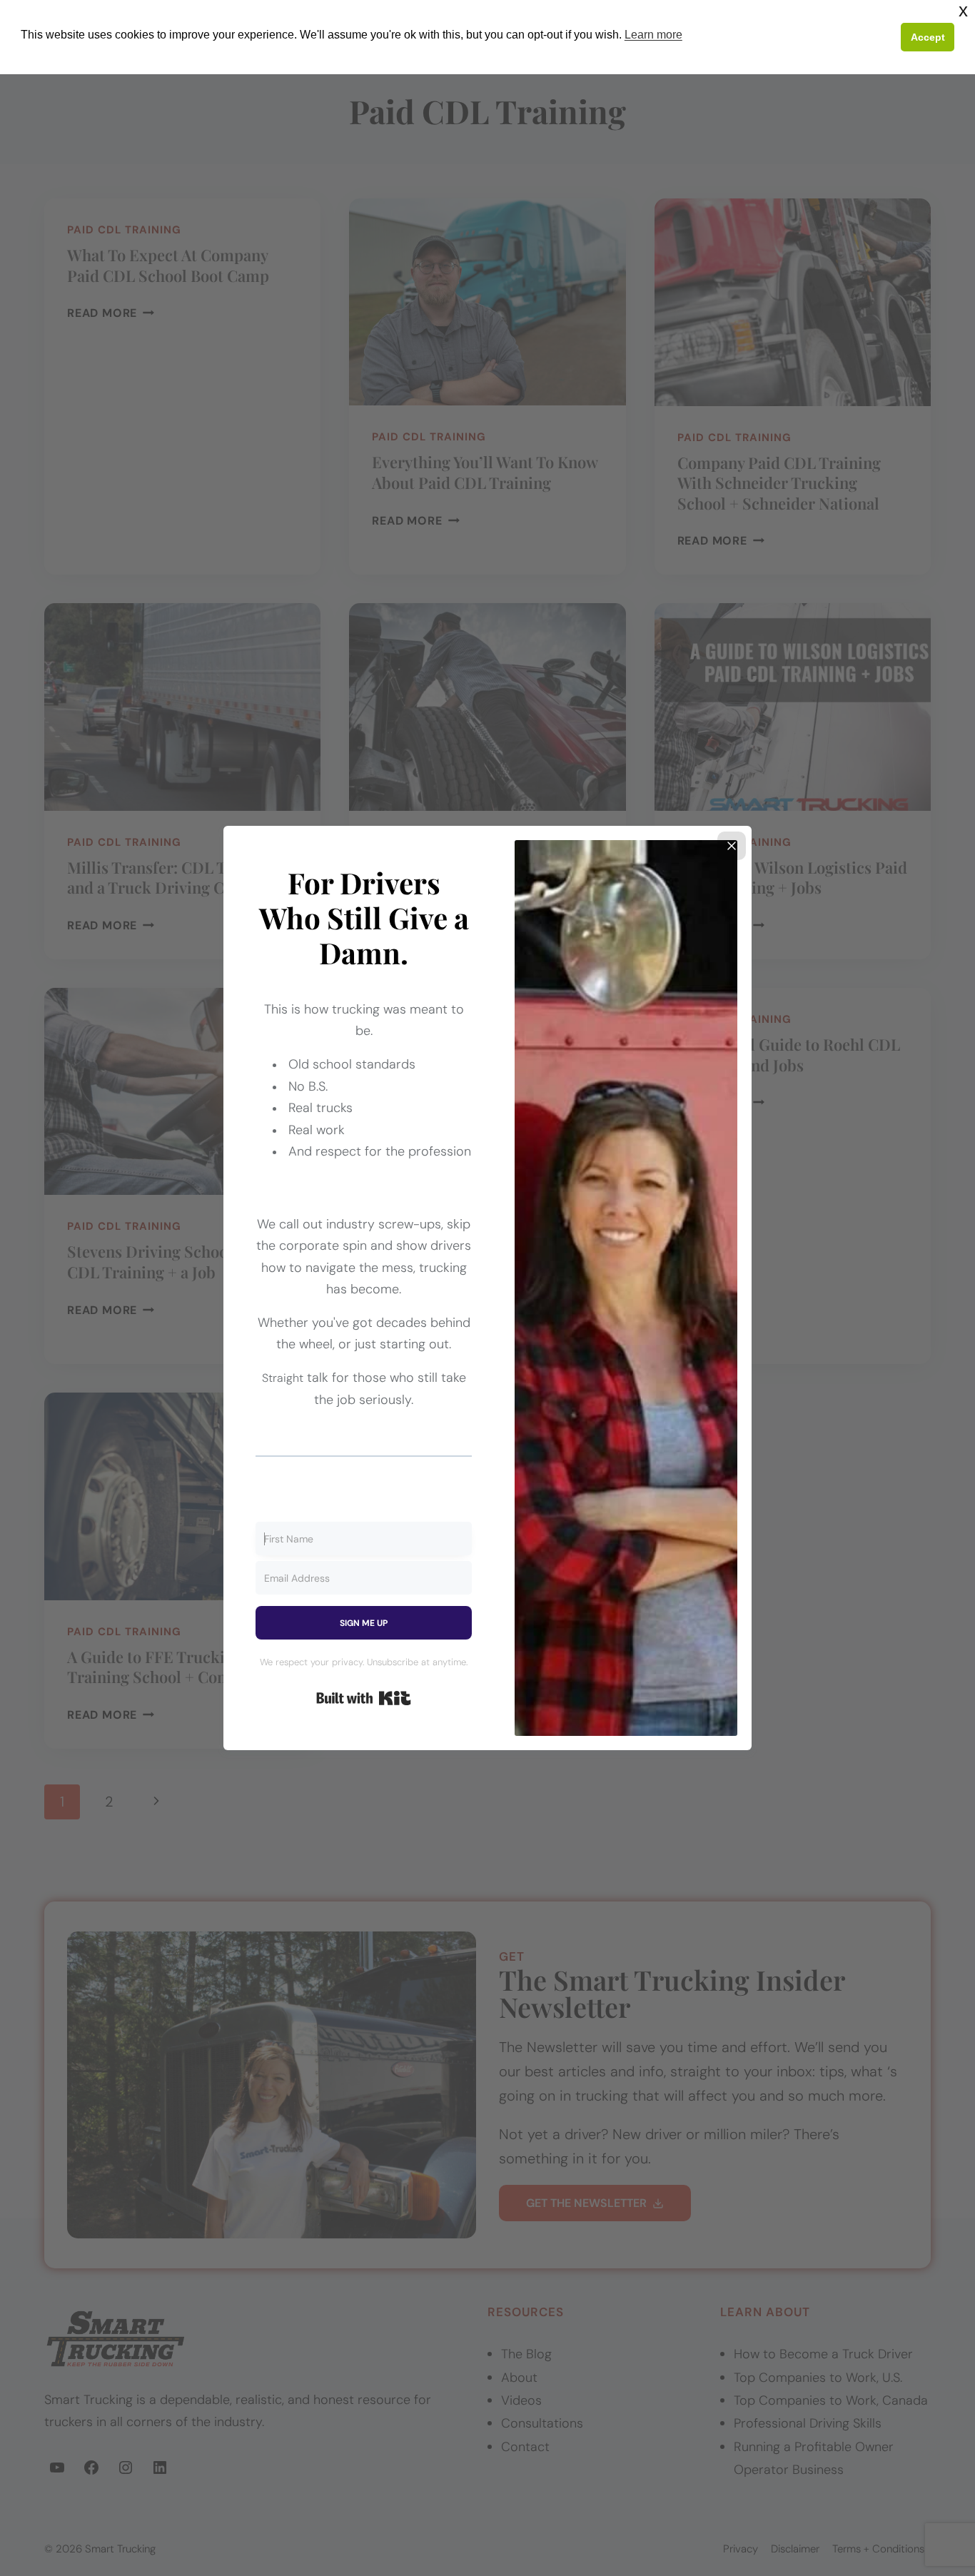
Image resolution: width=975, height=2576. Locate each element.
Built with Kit (364, 1698)
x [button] (963, 10)
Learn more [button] (653, 35)
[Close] (732, 846)
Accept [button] (928, 37)
